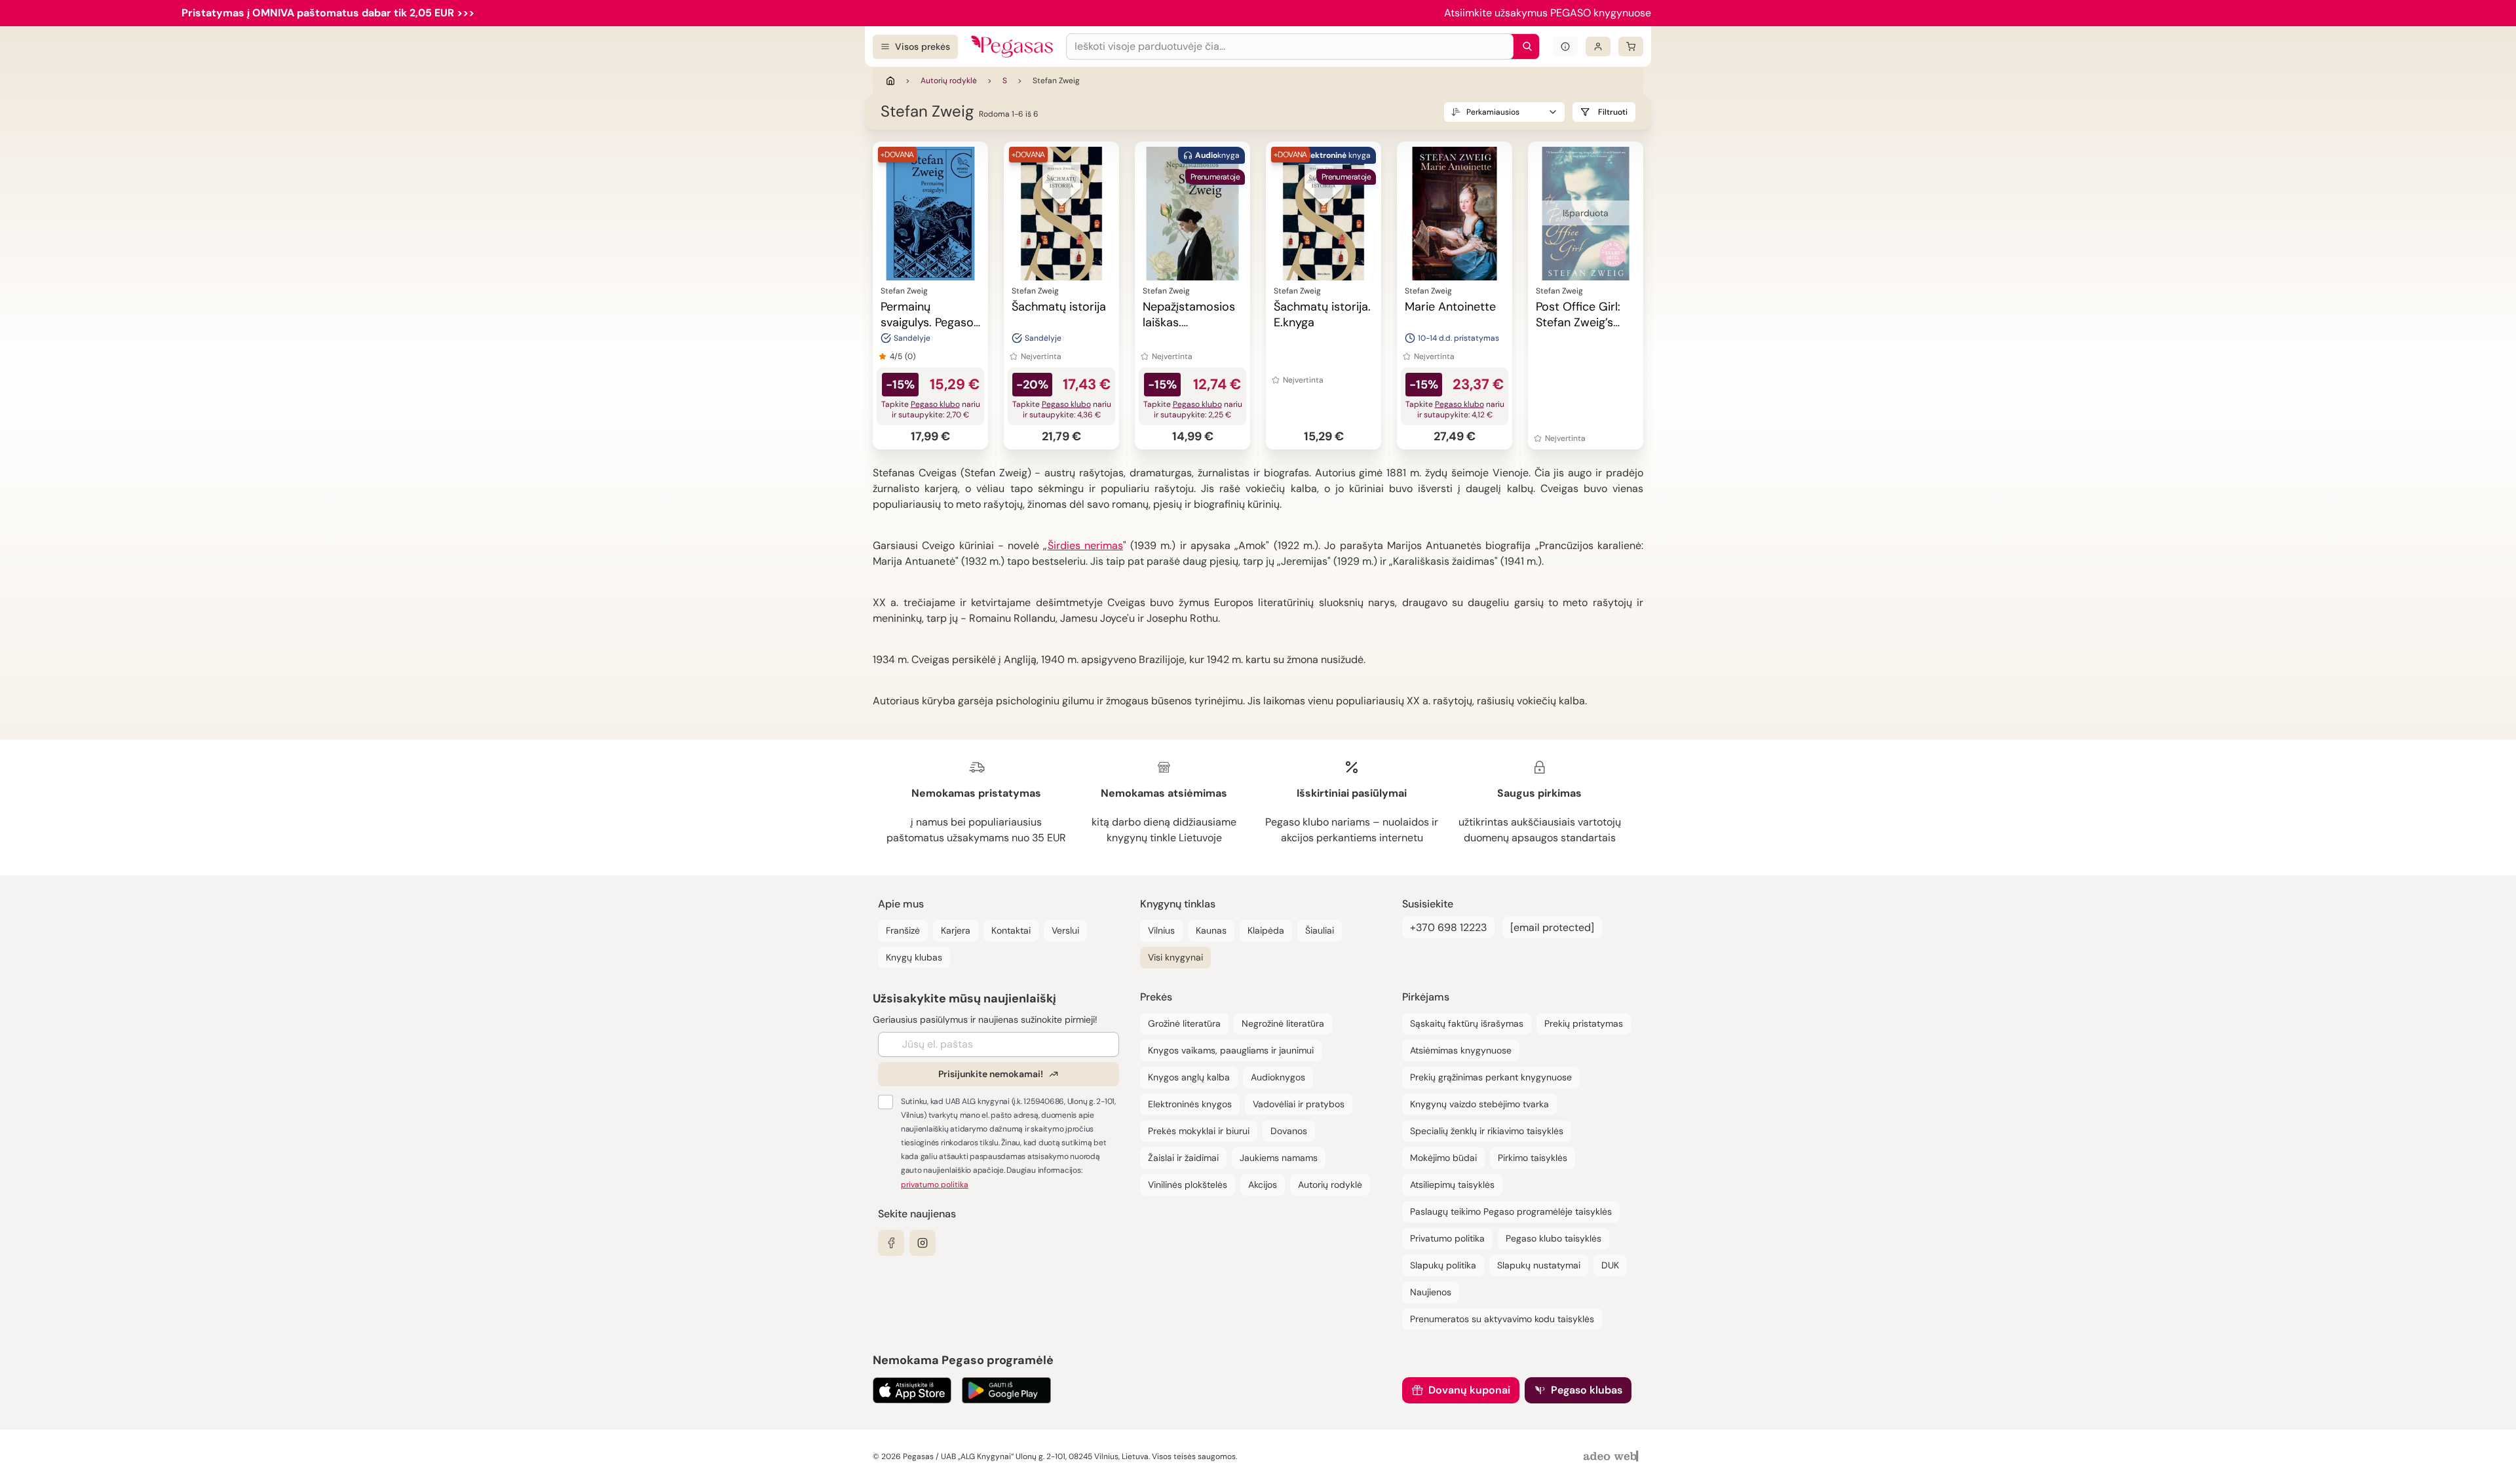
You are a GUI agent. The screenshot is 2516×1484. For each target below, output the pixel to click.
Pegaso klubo (935, 404)
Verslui (1065, 930)
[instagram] (923, 1243)
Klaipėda (1266, 930)
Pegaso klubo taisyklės (1553, 1238)
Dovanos (1289, 1131)
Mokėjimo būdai (1443, 1158)
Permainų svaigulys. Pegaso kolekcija (927, 322)
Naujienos (1431, 1292)
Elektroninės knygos (1190, 1104)
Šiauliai (1320, 930)
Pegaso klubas (1587, 1390)
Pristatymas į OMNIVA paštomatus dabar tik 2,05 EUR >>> (328, 13)
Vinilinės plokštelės (1188, 1185)
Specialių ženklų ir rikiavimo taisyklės (1487, 1131)
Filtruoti (1613, 112)
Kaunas (1211, 930)
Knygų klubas (914, 957)
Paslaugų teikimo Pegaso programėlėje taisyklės (1511, 1211)
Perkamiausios (1493, 112)
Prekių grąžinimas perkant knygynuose (1491, 1077)
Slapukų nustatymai (1539, 1265)
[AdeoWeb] (1612, 1457)
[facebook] (891, 1243)
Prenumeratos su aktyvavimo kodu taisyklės (1502, 1319)
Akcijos (1263, 1185)
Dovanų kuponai (1469, 1390)
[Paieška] (1524, 47)
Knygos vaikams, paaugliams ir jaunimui (1231, 1050)
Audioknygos (1278, 1077)
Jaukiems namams (1279, 1158)
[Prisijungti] (1598, 47)
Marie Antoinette (1450, 307)
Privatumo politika (1447, 1238)
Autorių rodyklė (949, 81)
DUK (1610, 1265)
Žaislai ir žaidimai (1183, 1158)
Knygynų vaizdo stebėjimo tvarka (1479, 1104)
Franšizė (903, 930)
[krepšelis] (1631, 47)
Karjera (956, 930)
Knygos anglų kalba (1189, 1077)
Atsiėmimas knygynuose (1461, 1050)
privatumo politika (935, 1185)
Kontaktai (1011, 930)
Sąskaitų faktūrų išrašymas (1467, 1023)
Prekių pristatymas (1584, 1023)
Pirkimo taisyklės (1533, 1158)
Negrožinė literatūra (1283, 1023)
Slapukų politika (1443, 1265)
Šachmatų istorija (1059, 307)
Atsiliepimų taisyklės (1452, 1185)
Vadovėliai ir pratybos (1299, 1104)
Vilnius (1161, 930)
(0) (910, 356)
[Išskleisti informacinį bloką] (1565, 47)
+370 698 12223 (1448, 927)
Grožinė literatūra (1184, 1023)
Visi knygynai (1175, 957)
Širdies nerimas (1085, 545)
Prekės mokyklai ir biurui (1199, 1131)
